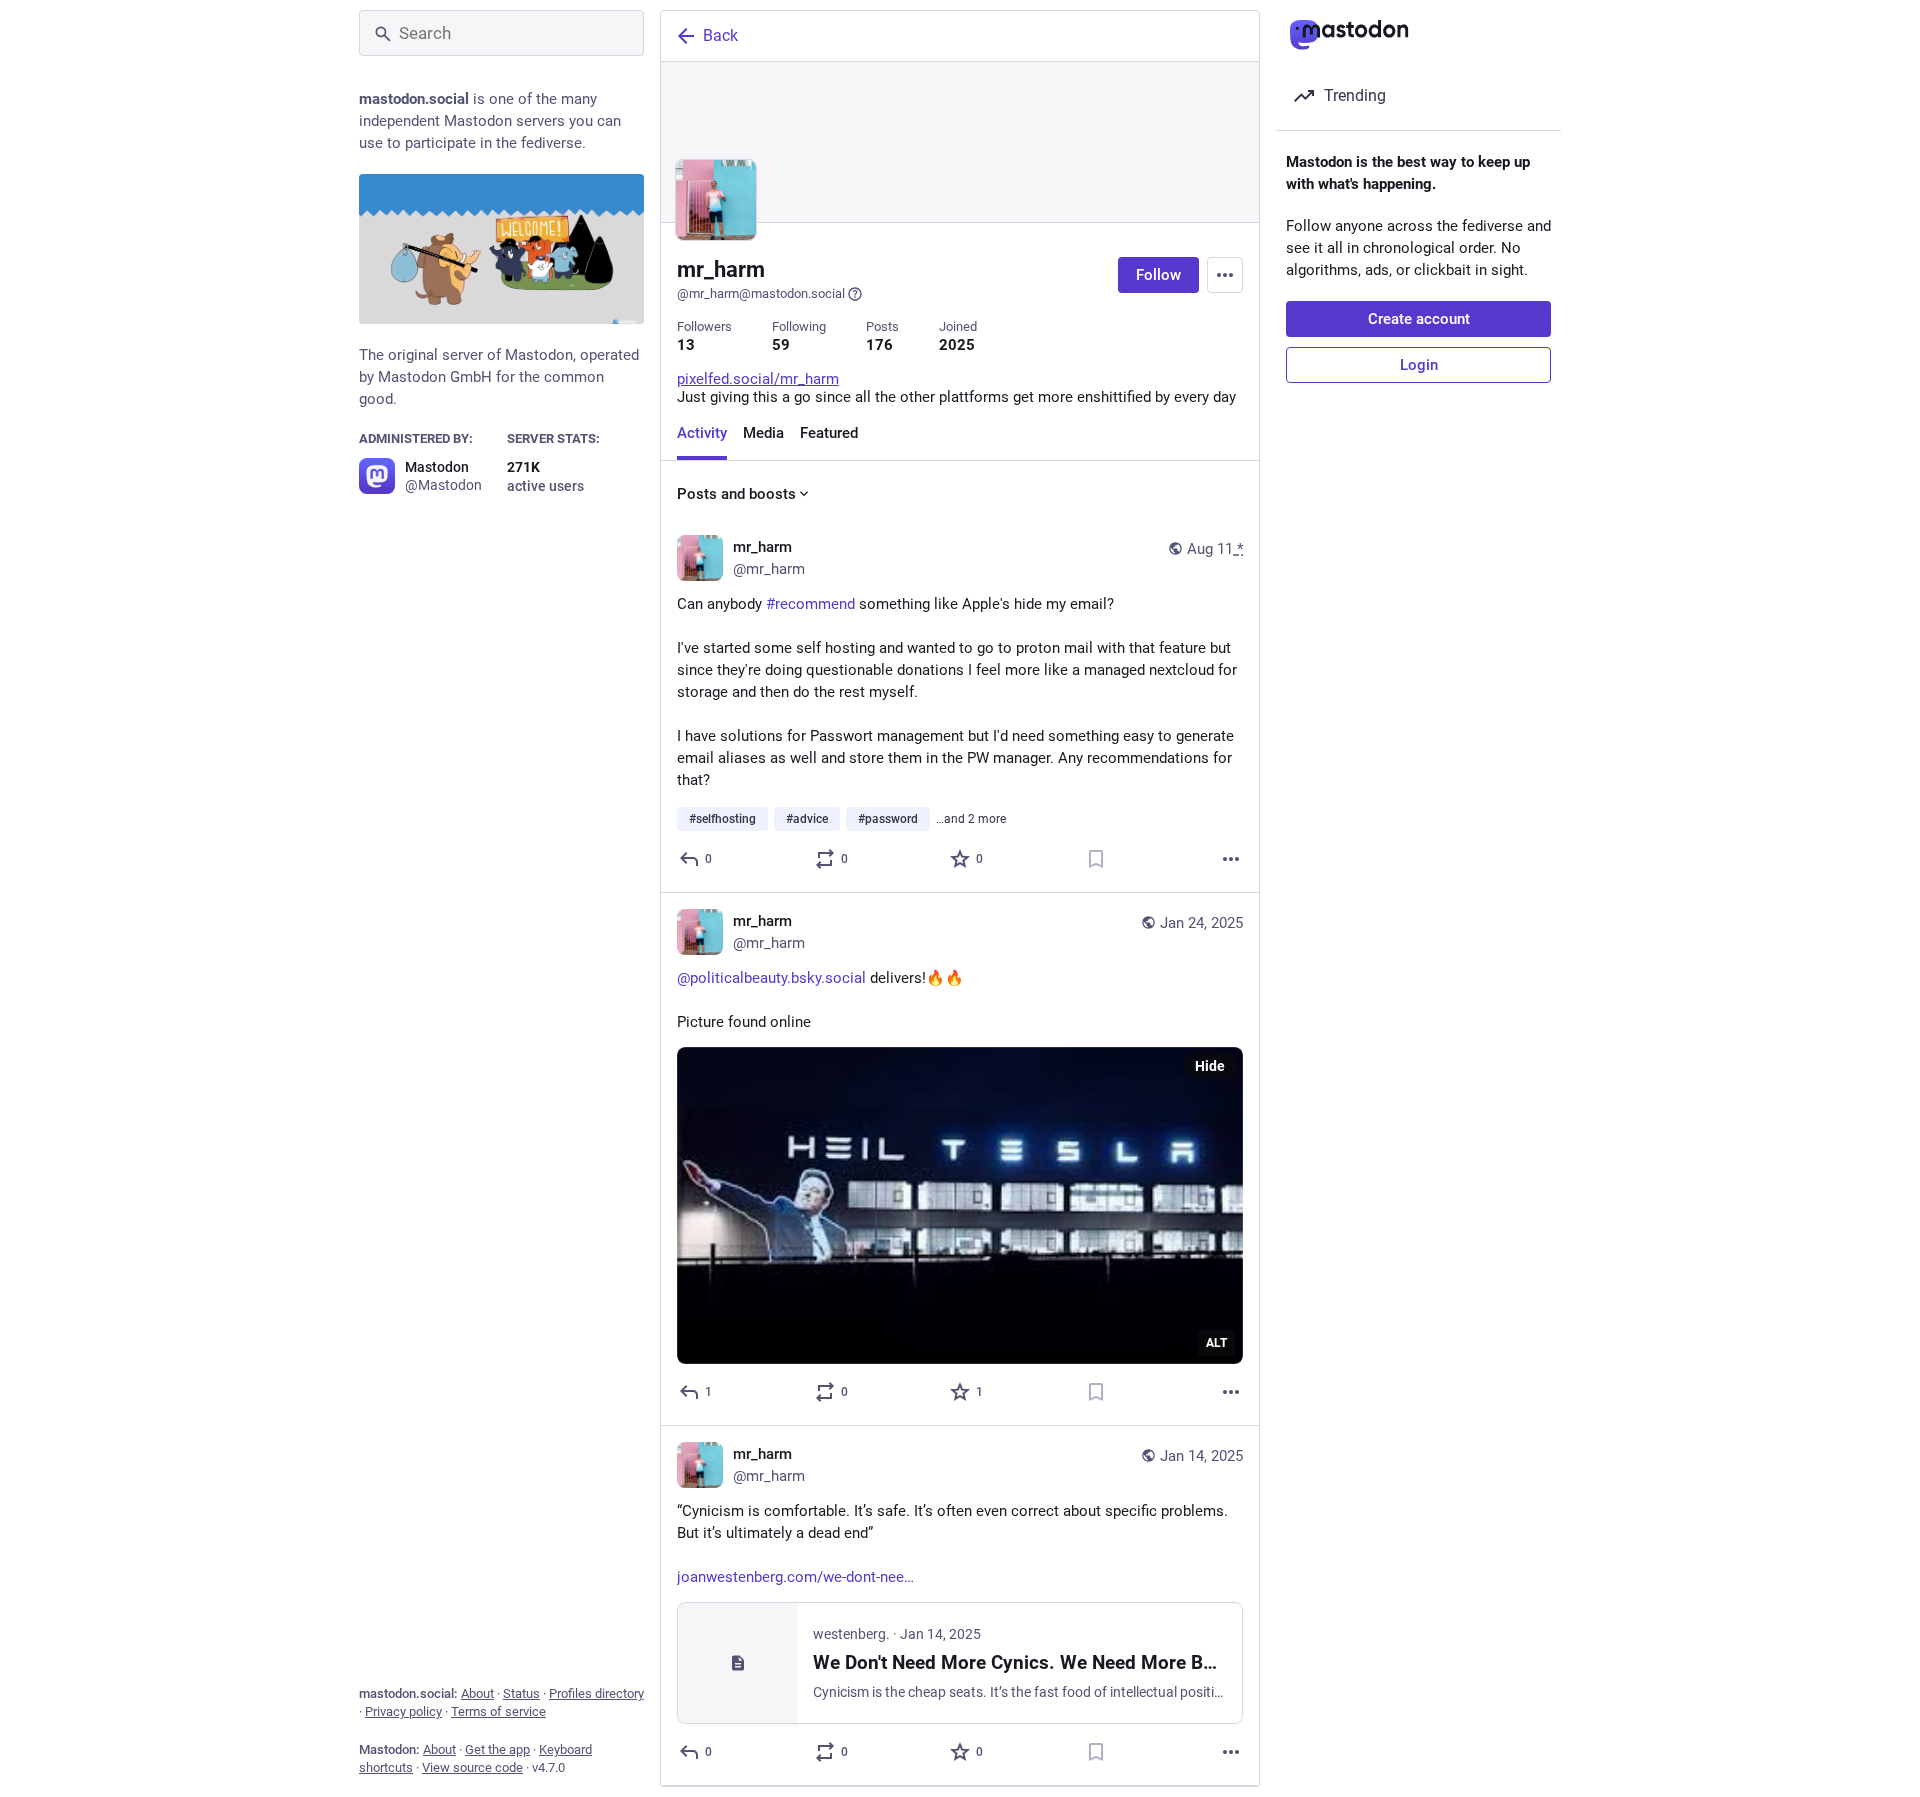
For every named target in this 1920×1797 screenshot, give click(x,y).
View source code (472, 1767)
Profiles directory (596, 1693)
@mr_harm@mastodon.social (761, 293)
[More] (1231, 859)
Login (1419, 365)
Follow (1158, 275)
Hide (1210, 1066)
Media (763, 433)
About (477, 1693)
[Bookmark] (1096, 859)
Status (521, 1693)
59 (781, 345)
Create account (1419, 319)
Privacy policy (403, 1711)
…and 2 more (971, 819)
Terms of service (498, 1711)
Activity (702, 433)
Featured (829, 433)
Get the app (497, 1749)
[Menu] (1225, 275)
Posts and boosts (736, 494)
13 (686, 345)
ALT (1216, 1343)
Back (720, 35)
